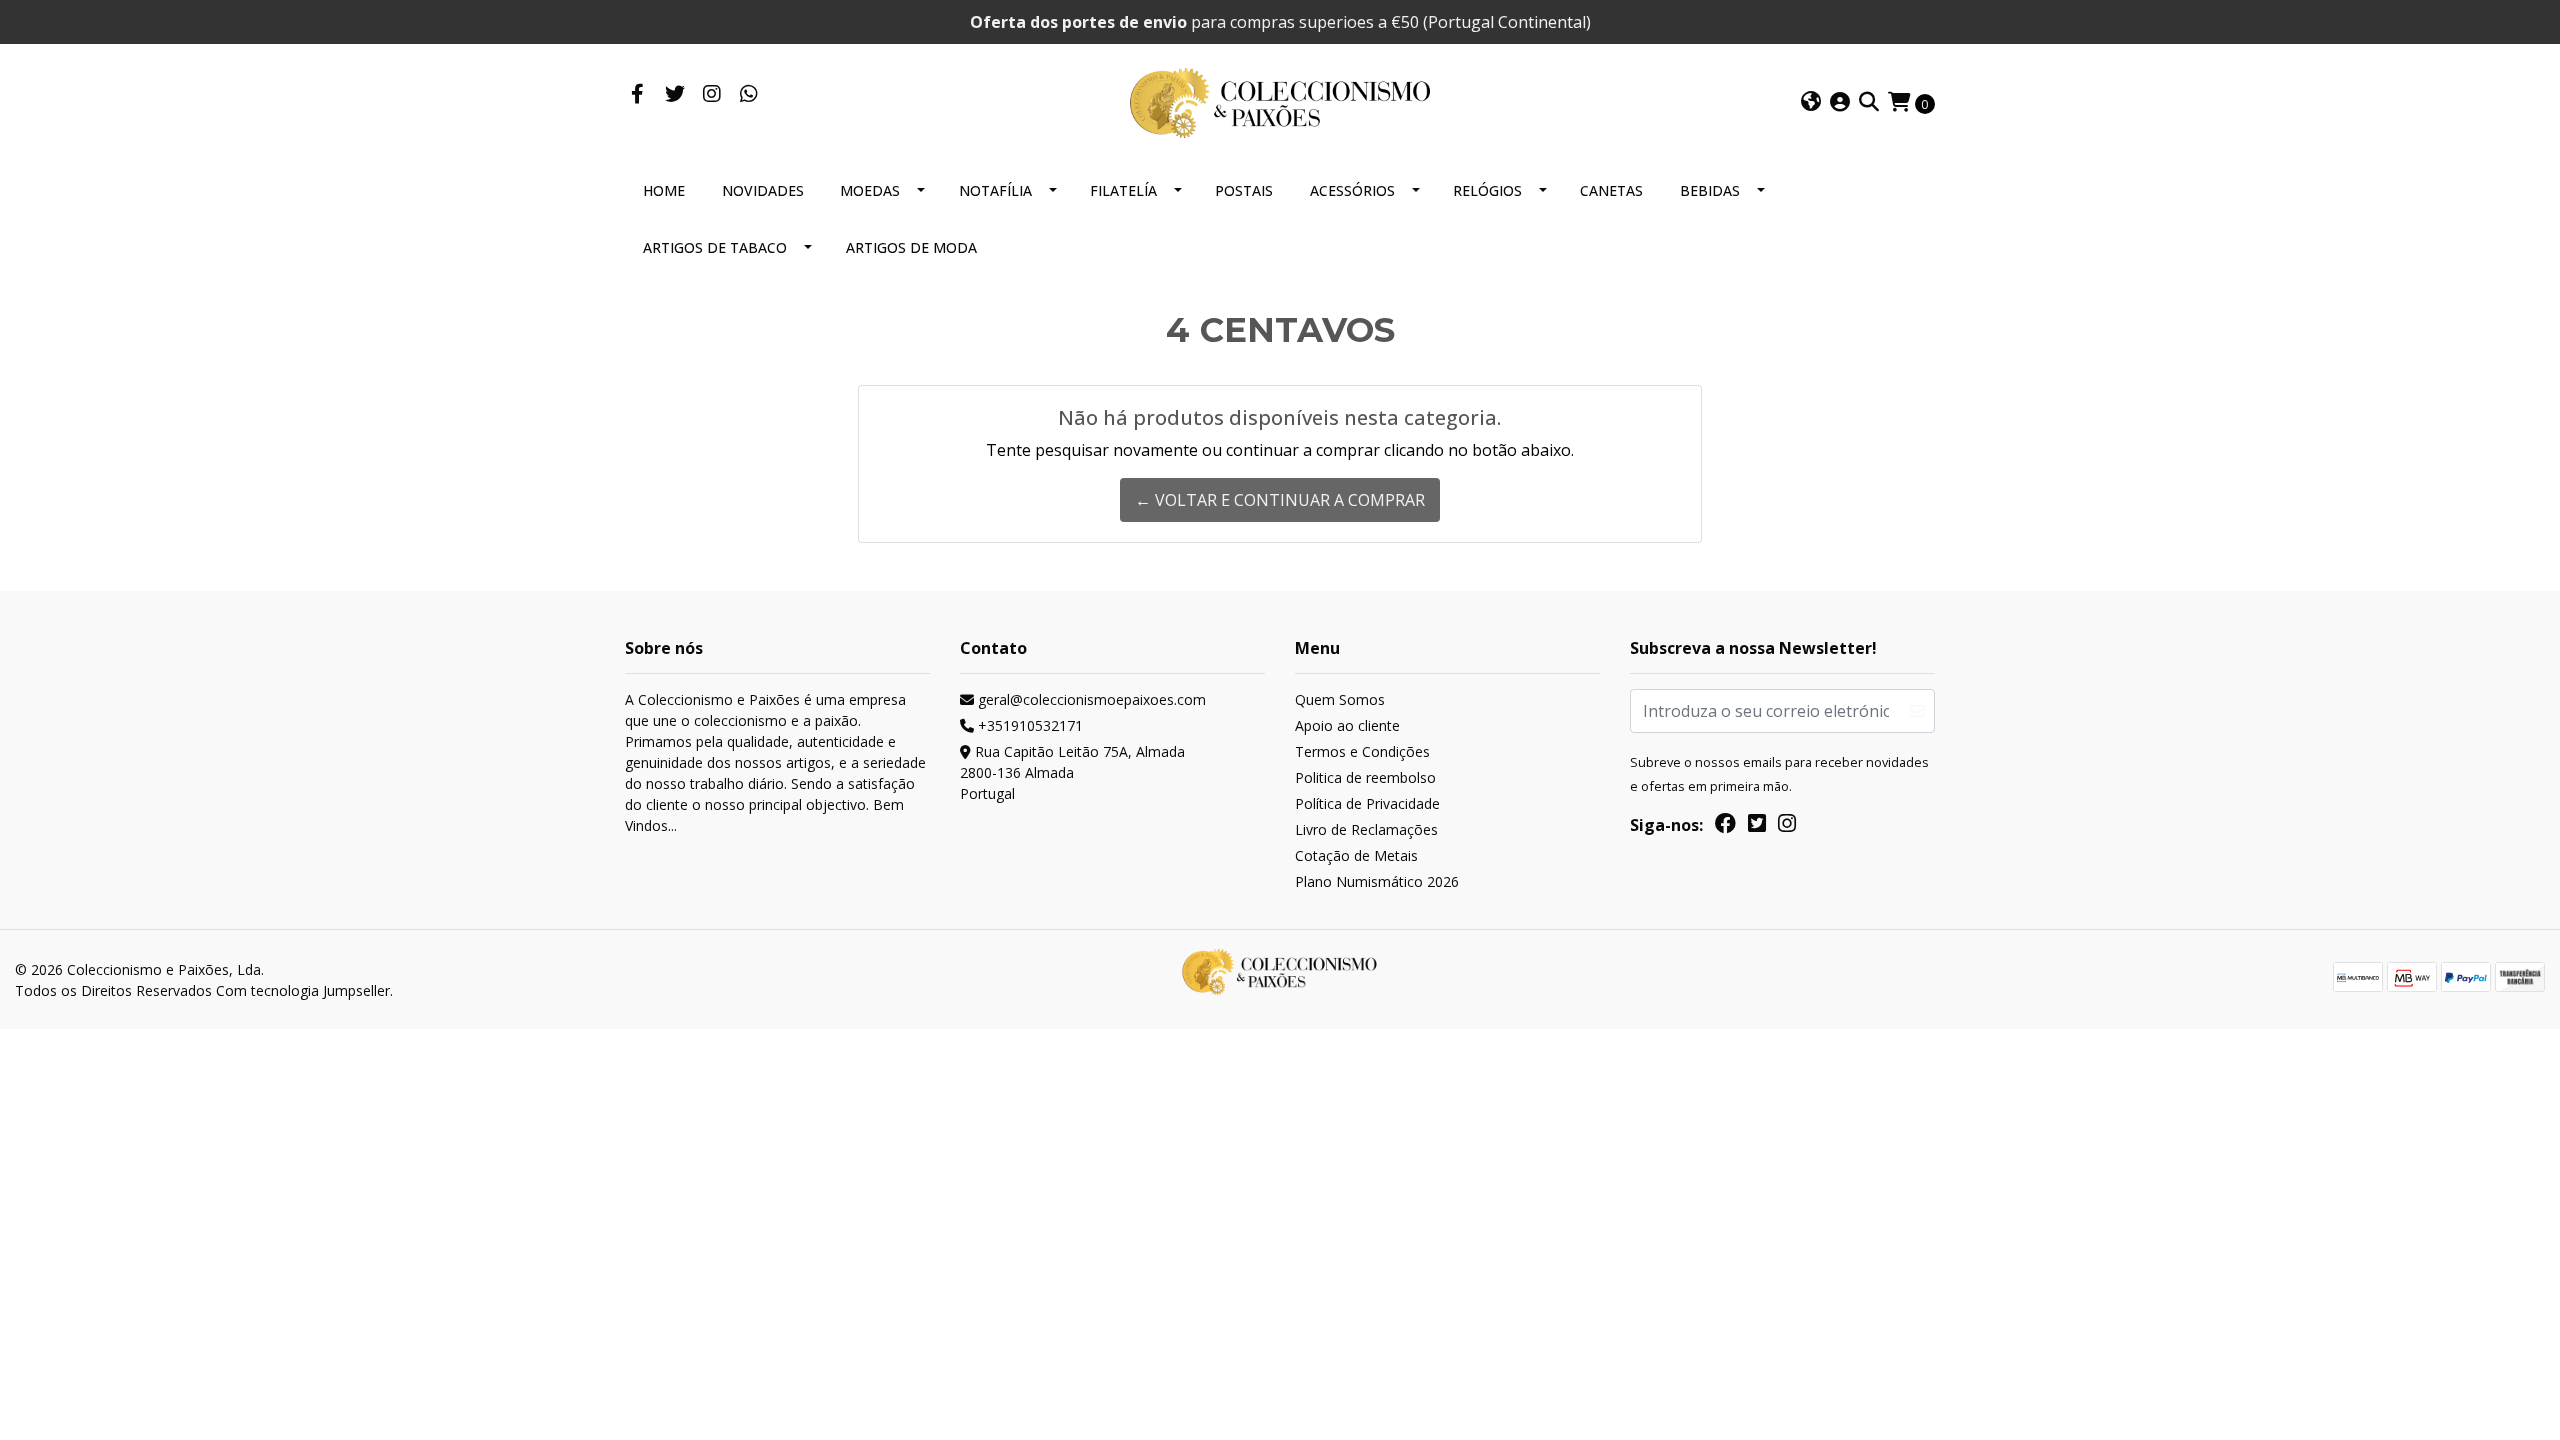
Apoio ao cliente (1347, 725)
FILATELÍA (1123, 190)
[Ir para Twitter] (674, 95)
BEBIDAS (1710, 190)
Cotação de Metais (1356, 855)
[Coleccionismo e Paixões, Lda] (1280, 101)
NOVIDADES (763, 190)
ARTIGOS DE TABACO (715, 247)
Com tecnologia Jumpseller (303, 990)
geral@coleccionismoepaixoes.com (1090, 699)
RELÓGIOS (1487, 190)
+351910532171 (1028, 725)
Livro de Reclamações (1366, 829)
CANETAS (1611, 190)
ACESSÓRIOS (1352, 190)
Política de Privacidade (1367, 803)
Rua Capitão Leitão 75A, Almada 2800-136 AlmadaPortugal (1072, 772)
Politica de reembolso (1365, 777)
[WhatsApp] (748, 95)
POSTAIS (1244, 190)
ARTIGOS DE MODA (911, 247)
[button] (1811, 103)
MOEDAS (870, 190)
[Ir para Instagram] (711, 95)
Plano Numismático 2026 (1377, 881)
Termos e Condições (1362, 751)
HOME (664, 190)
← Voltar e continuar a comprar (1280, 500)
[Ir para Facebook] (637, 95)
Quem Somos (1340, 699)
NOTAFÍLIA (995, 190)
